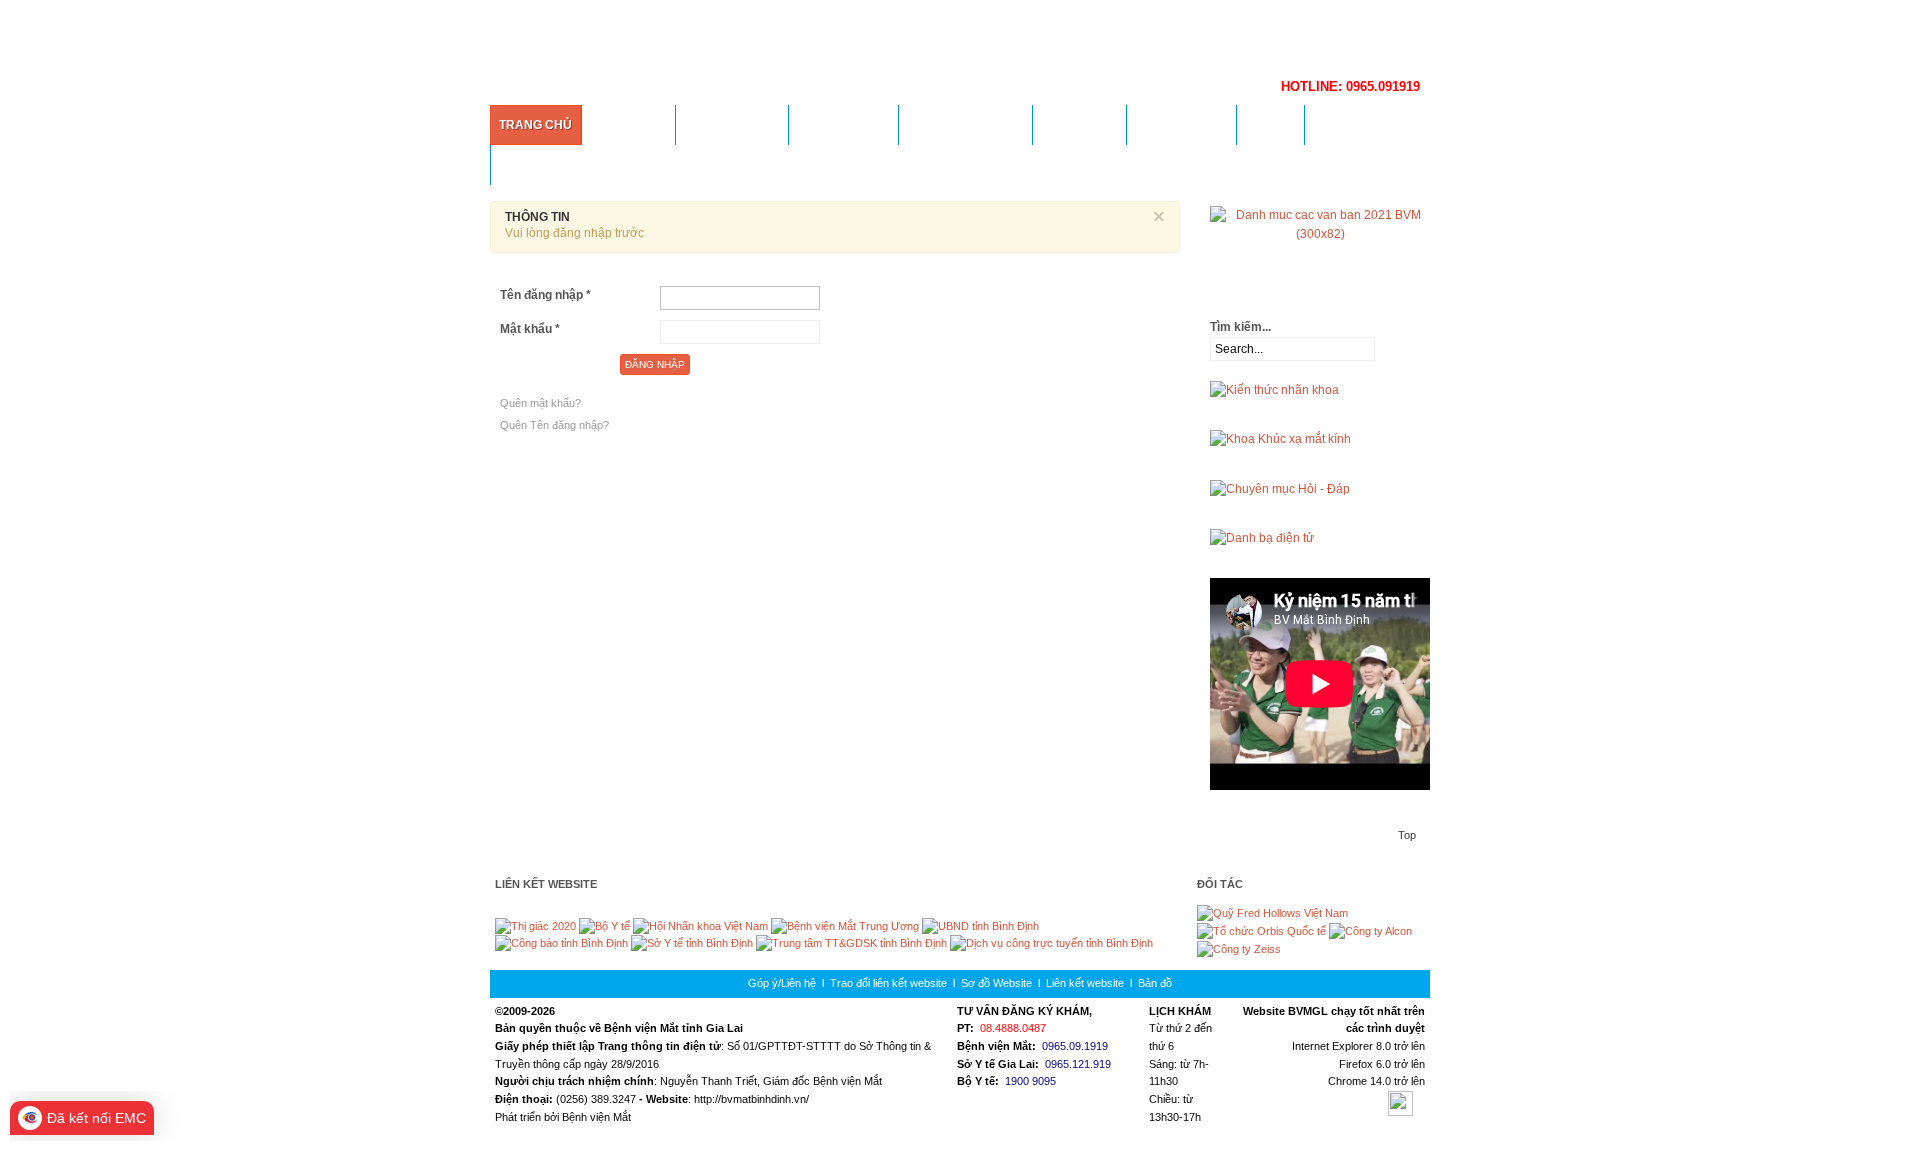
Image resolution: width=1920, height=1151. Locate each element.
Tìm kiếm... (1240, 327)
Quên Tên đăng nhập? (554, 425)
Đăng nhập (655, 364)
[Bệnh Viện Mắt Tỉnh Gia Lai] (910, 35)
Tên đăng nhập (545, 295)
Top (1407, 835)
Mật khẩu (530, 329)
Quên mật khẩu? (540, 403)
